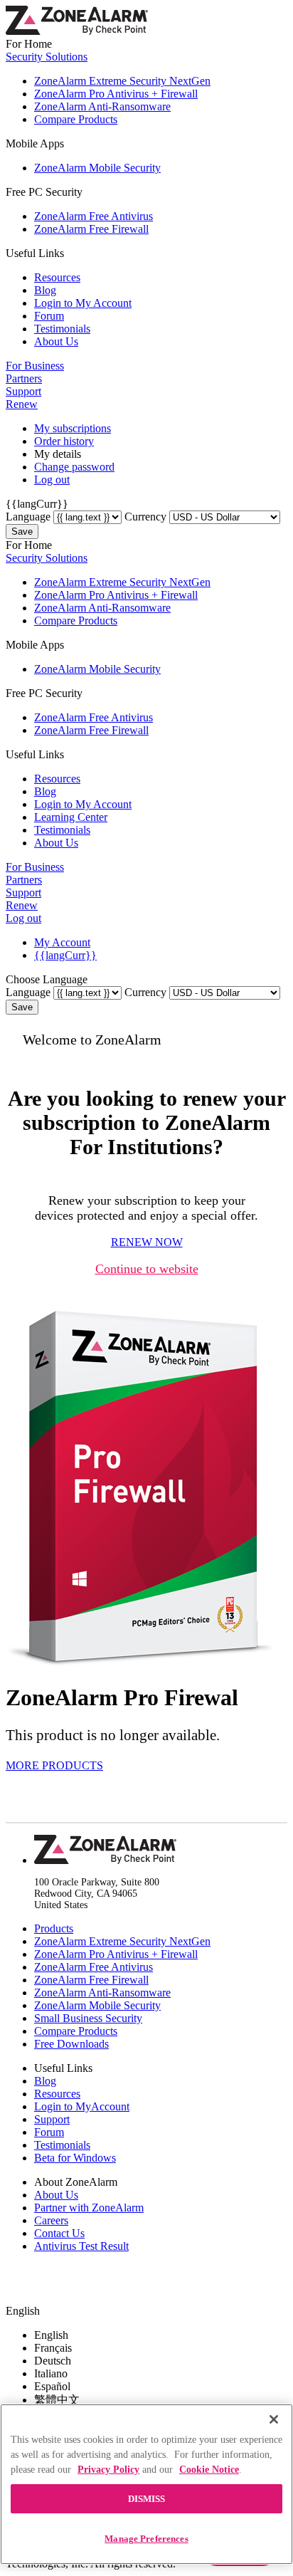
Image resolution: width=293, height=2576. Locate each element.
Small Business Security (88, 2018)
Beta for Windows (75, 2158)
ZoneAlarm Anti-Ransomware (102, 106)
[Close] (274, 2419)
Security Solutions (47, 57)
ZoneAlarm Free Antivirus (94, 216)
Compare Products (76, 119)
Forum (49, 316)
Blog (45, 290)
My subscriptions (73, 428)
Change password (74, 467)
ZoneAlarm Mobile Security (97, 168)
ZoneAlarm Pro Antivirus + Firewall (116, 94)
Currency (145, 517)
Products (54, 1928)
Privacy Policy (108, 2470)
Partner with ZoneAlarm (89, 2208)
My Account (62, 942)
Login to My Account (83, 303)
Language (28, 517)
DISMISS (147, 2499)
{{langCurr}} (65, 955)
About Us (56, 341)
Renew (22, 404)
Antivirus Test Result (81, 2246)
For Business (35, 366)
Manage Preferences (146, 2539)
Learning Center (71, 817)
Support (23, 391)
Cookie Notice (209, 2470)
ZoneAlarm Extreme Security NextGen (122, 81)
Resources (57, 277)
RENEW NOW (147, 1242)
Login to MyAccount (82, 2106)
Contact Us (59, 2233)
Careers (51, 2220)
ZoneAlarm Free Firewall (91, 229)
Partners (24, 378)
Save (22, 532)
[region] (146, 2484)
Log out (52, 480)
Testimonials (62, 329)
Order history (64, 441)
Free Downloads (71, 2044)
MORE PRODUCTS (54, 1765)
